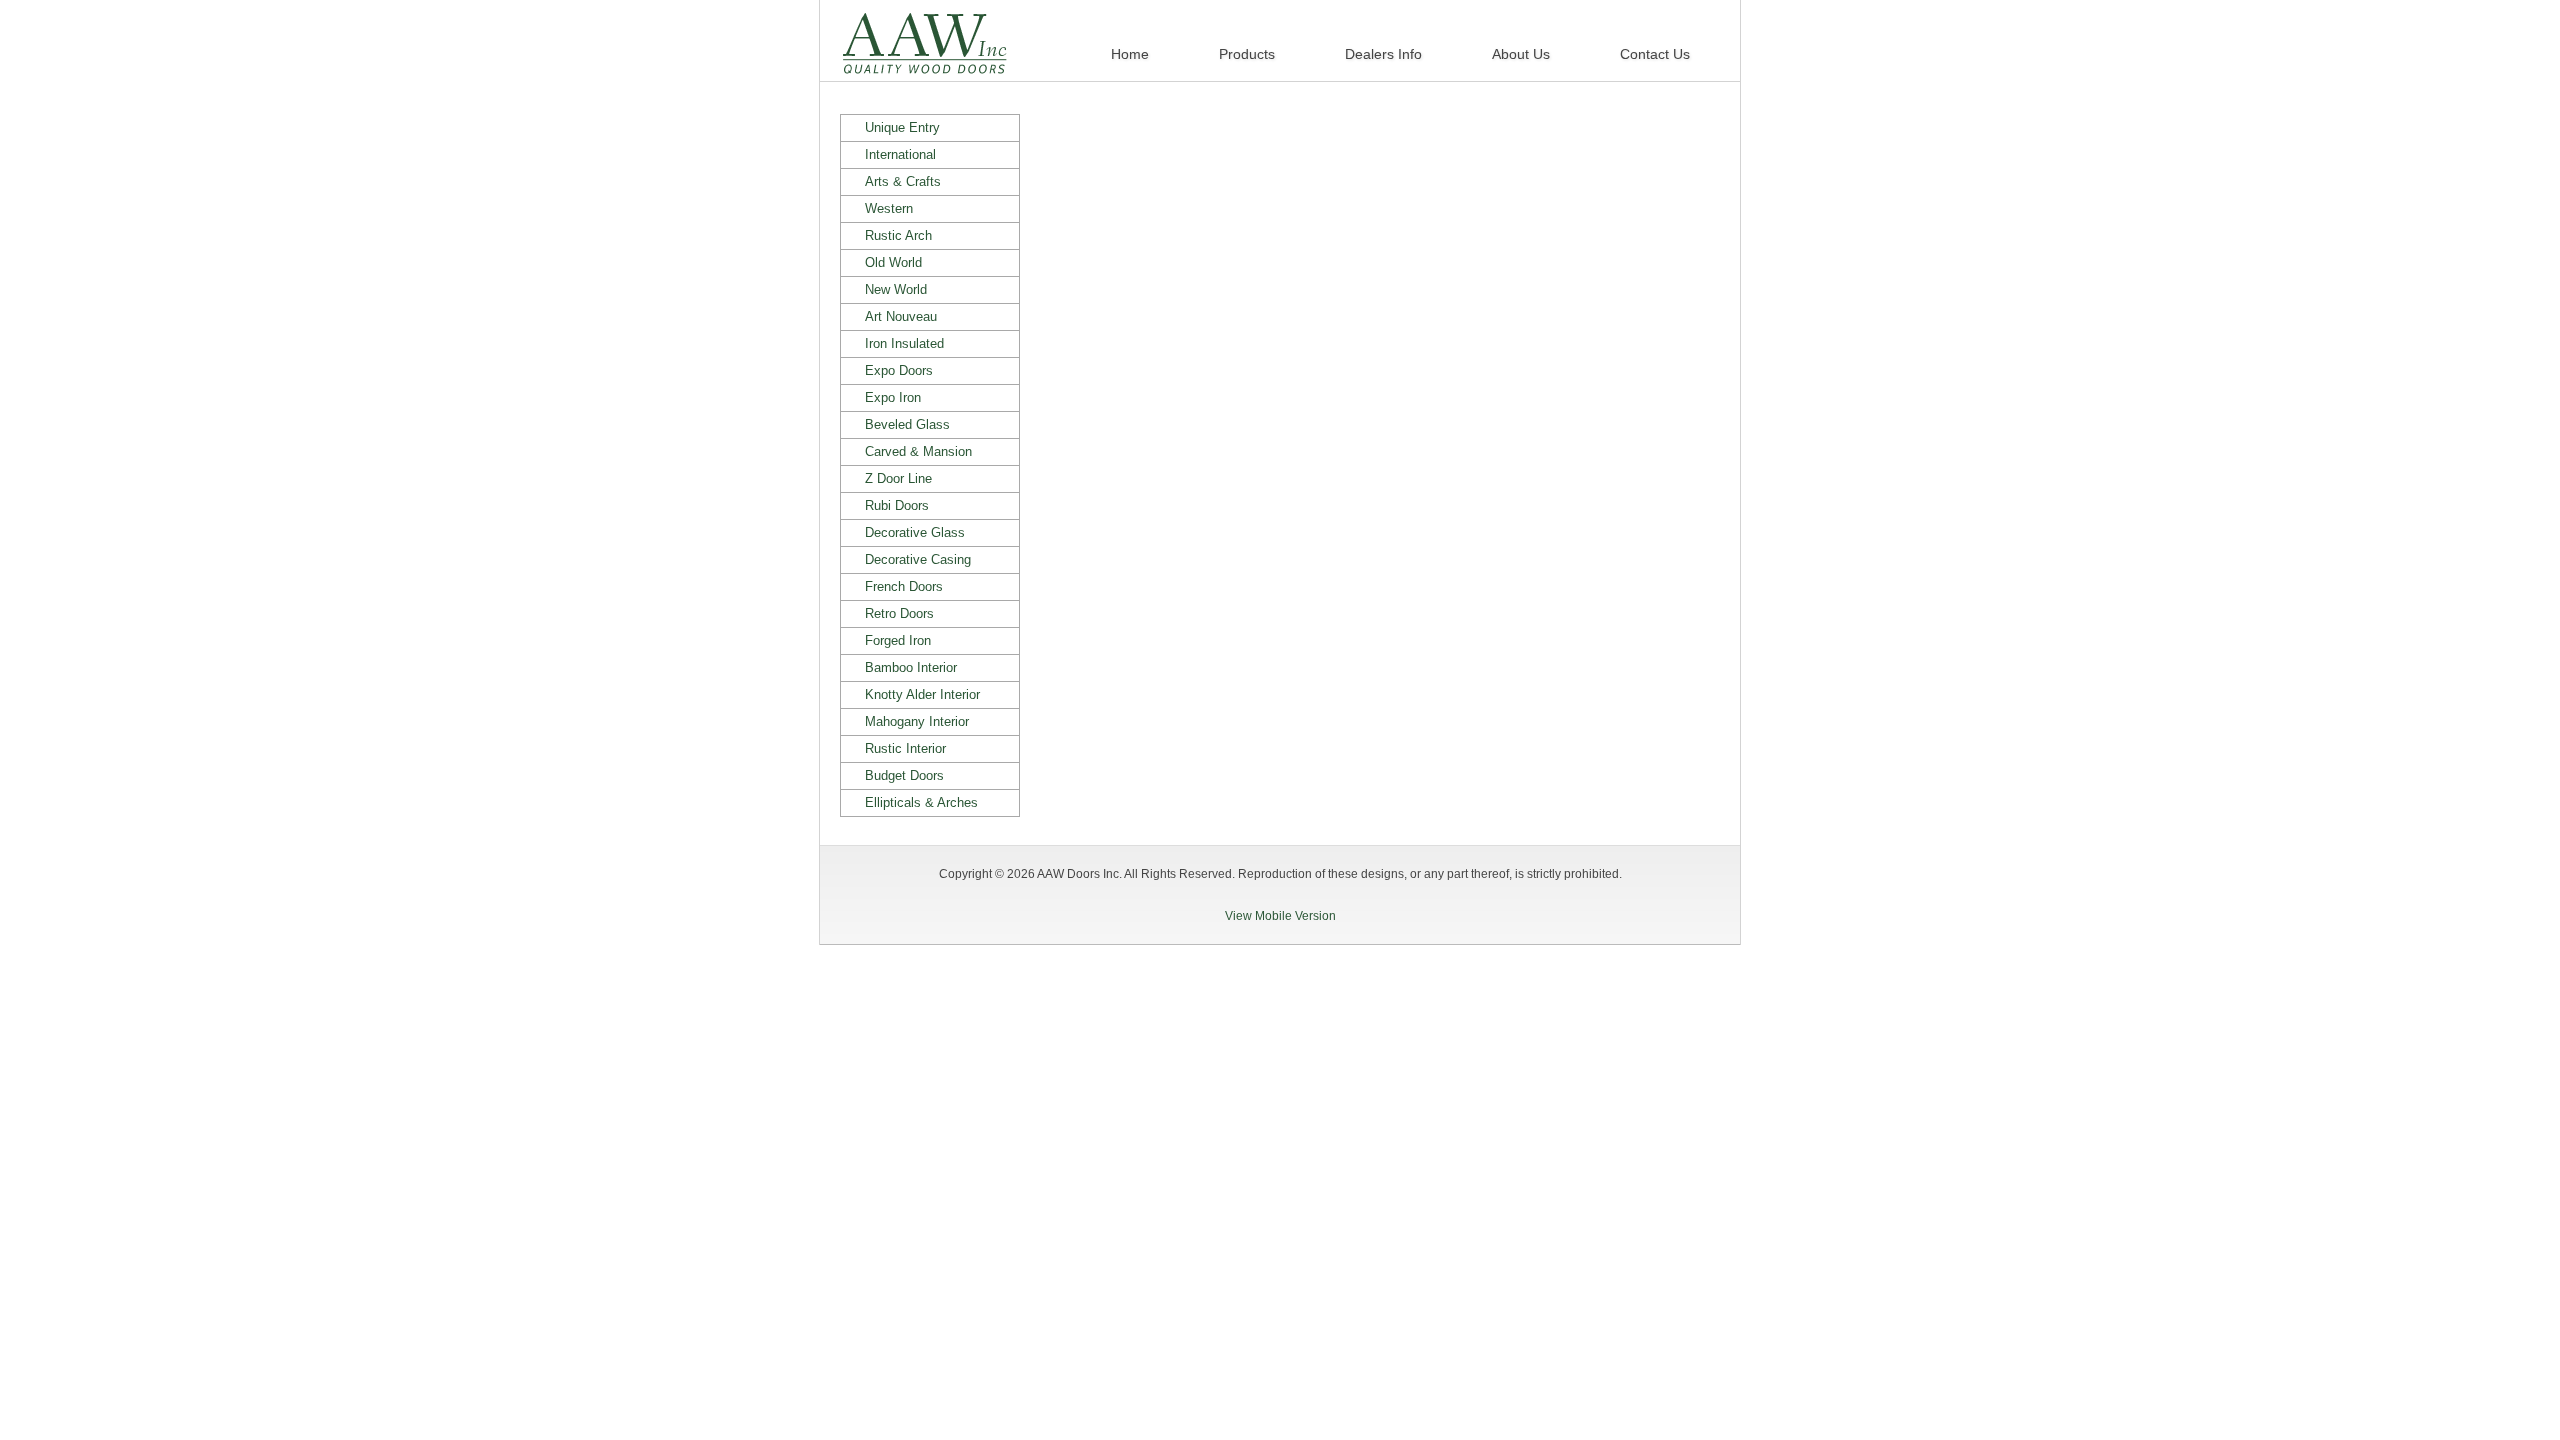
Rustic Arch (898, 235)
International (900, 154)
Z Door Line (898, 478)
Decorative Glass (915, 532)
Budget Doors (904, 775)
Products (1247, 54)
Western (889, 208)
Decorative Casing (918, 559)
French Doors (904, 586)
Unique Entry (902, 127)
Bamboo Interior (911, 667)
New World (896, 289)
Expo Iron (893, 397)
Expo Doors (899, 370)
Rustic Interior (905, 748)
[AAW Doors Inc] (925, 62)
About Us (1521, 54)
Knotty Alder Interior (922, 694)
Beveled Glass (907, 424)
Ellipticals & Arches (921, 802)
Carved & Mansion (918, 451)
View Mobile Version (1280, 916)
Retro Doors (899, 613)
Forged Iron (898, 640)
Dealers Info (1383, 54)
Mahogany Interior (917, 721)
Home (1130, 54)
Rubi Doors (897, 505)
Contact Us (1655, 54)
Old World (893, 262)
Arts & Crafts (903, 181)
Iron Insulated (904, 343)
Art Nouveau (901, 316)
